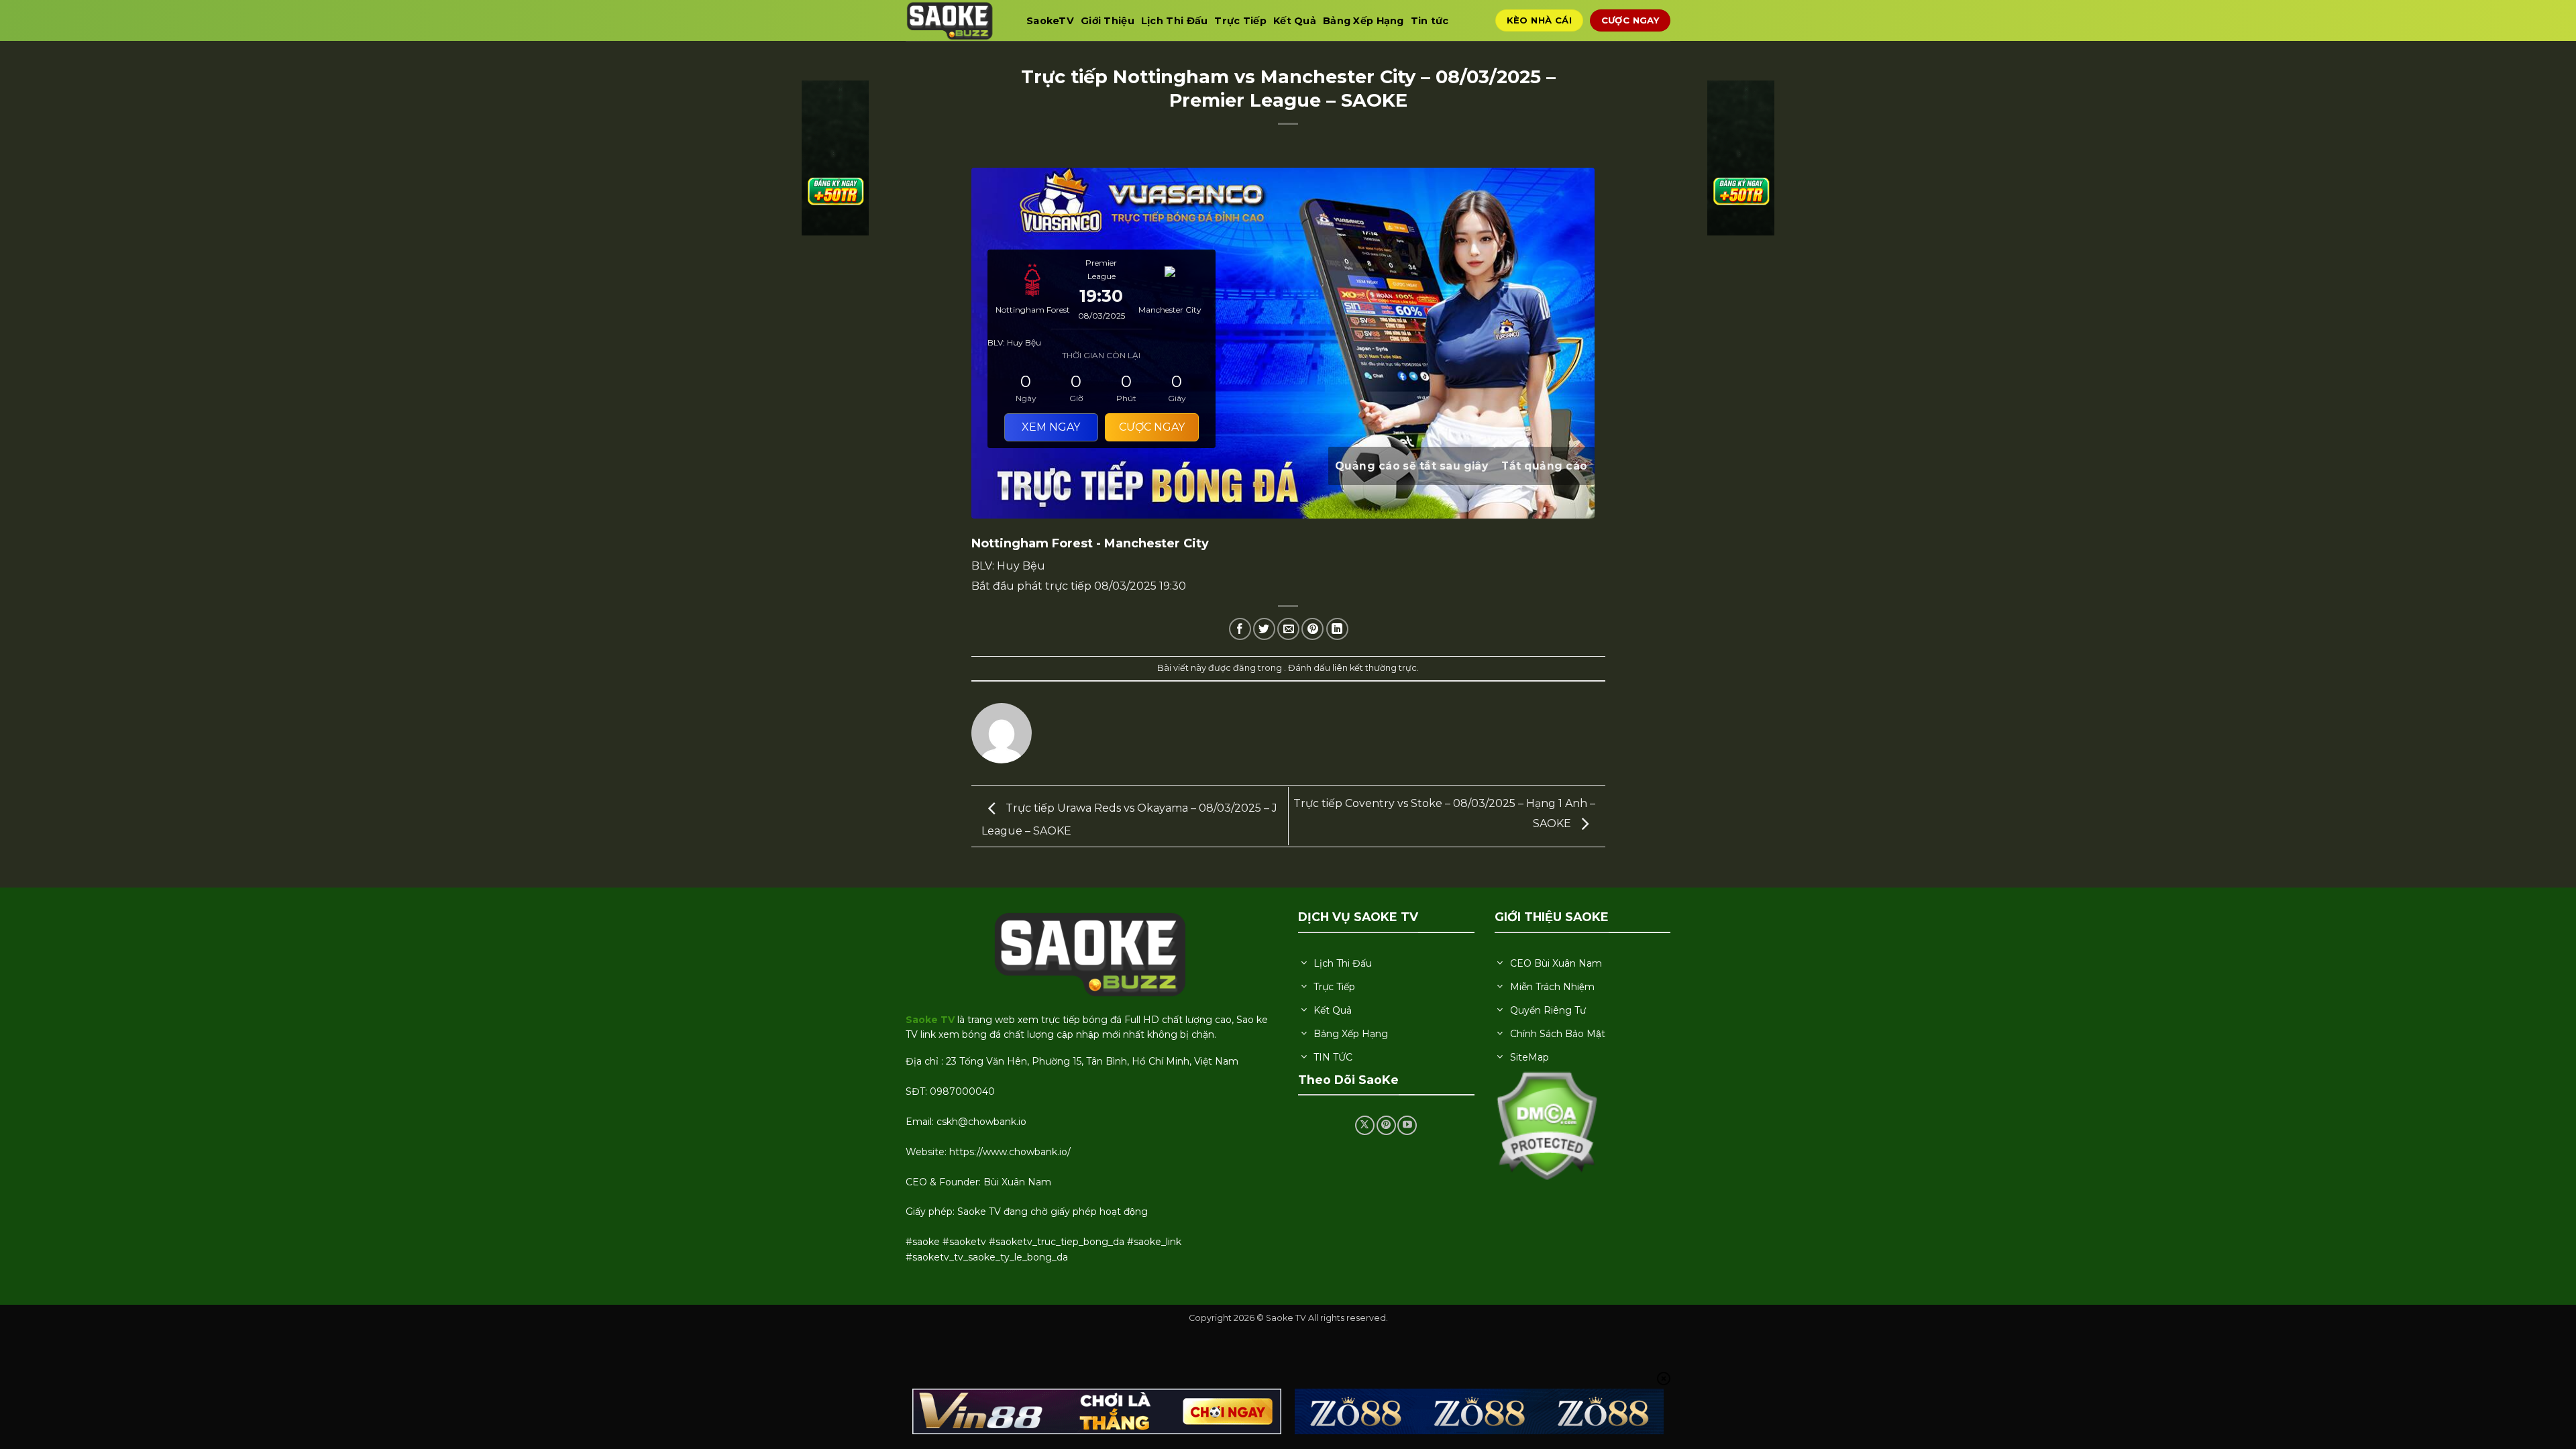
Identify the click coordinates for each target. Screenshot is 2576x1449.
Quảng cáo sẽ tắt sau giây (1412, 466)
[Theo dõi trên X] (1365, 1125)
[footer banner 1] (1097, 1411)
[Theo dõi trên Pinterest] (1386, 1125)
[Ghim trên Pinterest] (1312, 629)
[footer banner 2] (1479, 1411)
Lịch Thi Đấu (1174, 21)
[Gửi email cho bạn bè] (1288, 629)
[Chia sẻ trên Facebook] (1240, 629)
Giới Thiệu (1108, 21)
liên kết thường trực (1375, 668)
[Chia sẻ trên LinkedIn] (1337, 629)
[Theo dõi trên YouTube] (1407, 1125)
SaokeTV (1050, 21)
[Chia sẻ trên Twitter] (1264, 629)
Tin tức (1430, 21)
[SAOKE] (956, 20)
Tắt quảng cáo (1544, 466)
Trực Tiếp (1240, 21)
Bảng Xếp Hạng (1363, 21)
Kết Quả (1295, 21)
